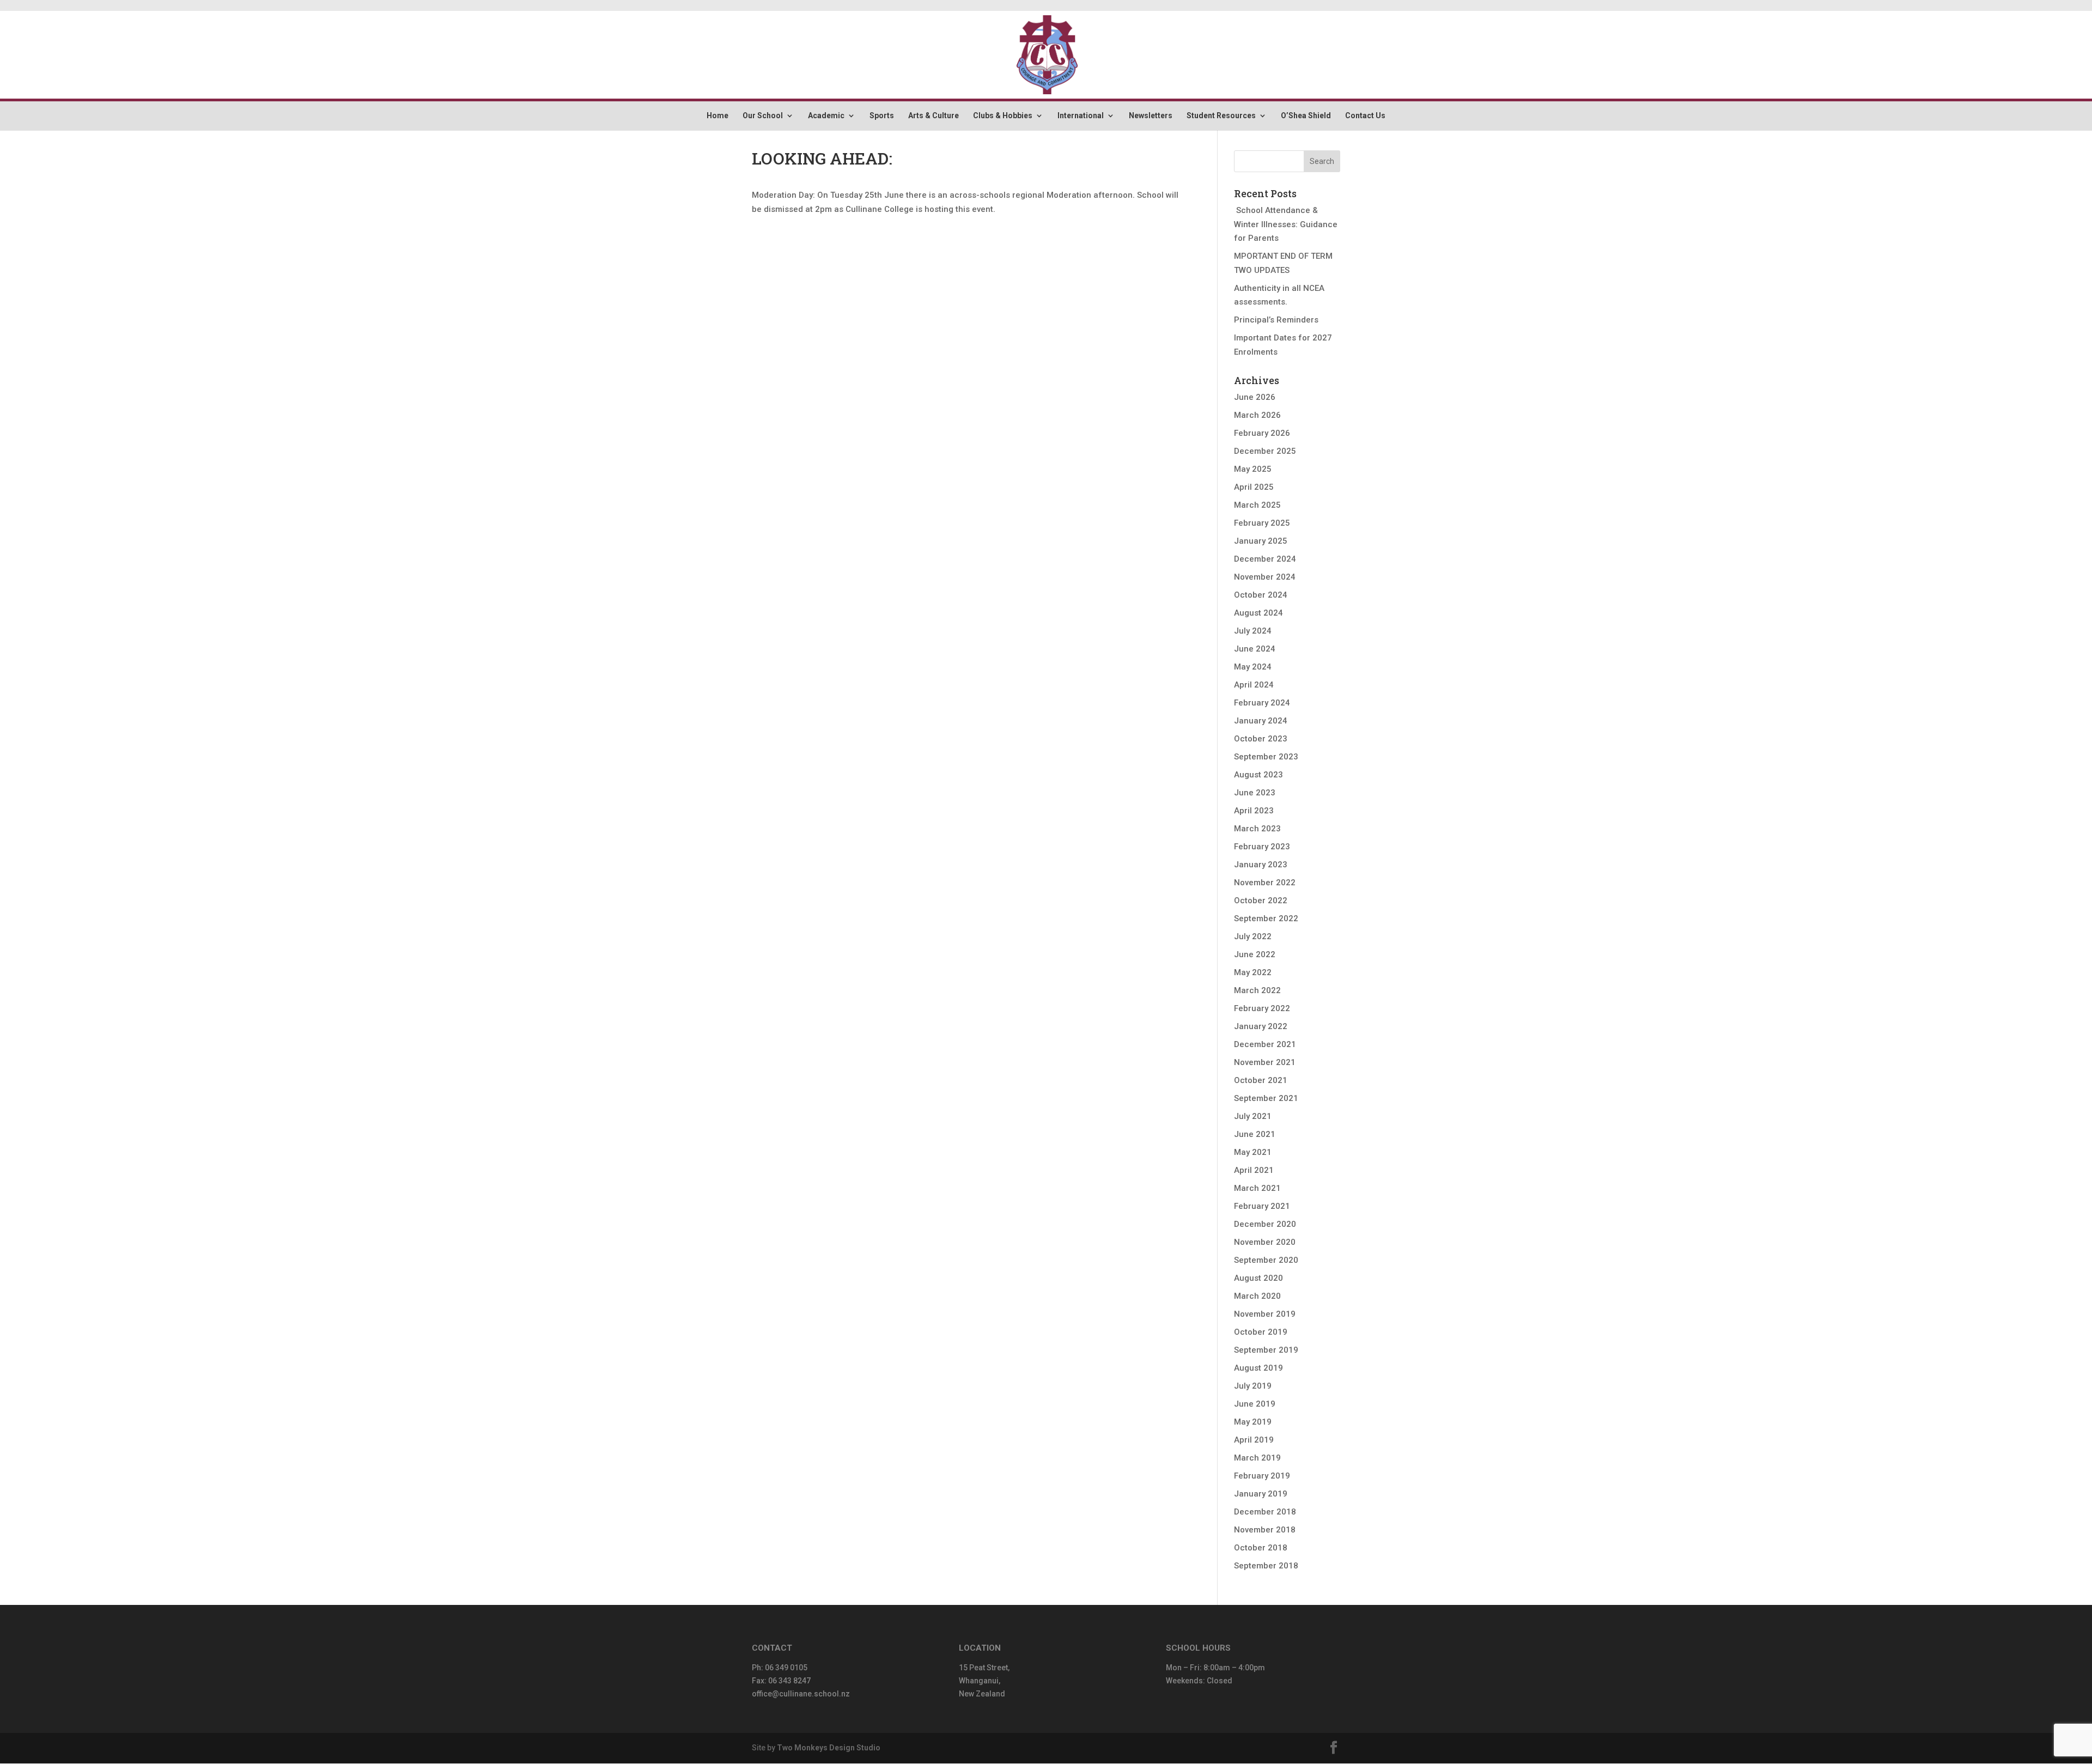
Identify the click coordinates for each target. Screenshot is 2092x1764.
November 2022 (1265, 883)
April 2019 (1254, 1440)
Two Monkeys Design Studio (829, 1748)
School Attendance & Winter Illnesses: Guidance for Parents (1286, 224)
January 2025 (1261, 541)
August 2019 (1258, 1368)
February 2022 (1262, 1008)
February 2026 (1262, 433)
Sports (882, 116)
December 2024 (1265, 559)
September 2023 (1266, 757)
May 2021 (1253, 1152)
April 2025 (1254, 487)
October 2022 (1261, 901)
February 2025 (1262, 523)
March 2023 (1257, 829)
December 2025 (1265, 451)
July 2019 (1253, 1386)
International (1081, 116)
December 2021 (1265, 1044)
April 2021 (1254, 1170)
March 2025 (1257, 505)
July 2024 (1253, 631)
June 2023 (1255, 793)
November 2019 (1265, 1314)
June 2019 (1255, 1404)
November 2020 (1265, 1242)
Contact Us (1365, 116)
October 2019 (1261, 1332)
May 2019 (1253, 1422)
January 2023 (1261, 865)
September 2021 (1266, 1098)
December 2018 (1265, 1512)
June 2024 (1255, 649)
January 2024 (1261, 721)
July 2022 (1253, 936)
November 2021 (1265, 1062)
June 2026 (1255, 397)
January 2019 (1261, 1494)
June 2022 (1255, 954)
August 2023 (1258, 775)
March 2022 (1257, 990)
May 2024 (1253, 667)
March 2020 (1257, 1296)
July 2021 (1253, 1116)
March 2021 (1257, 1188)
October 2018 (1261, 1548)
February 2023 (1262, 847)
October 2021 (1261, 1080)
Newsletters (1151, 116)
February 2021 (1262, 1206)
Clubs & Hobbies (1003, 116)
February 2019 (1262, 1476)
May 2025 (1253, 469)
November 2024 (1265, 577)
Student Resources (1221, 116)
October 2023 (1261, 739)
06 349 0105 (786, 1668)
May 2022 (1253, 972)
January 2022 (1261, 1026)
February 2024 (1262, 703)
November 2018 (1265, 1530)
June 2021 (1255, 1134)
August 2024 (1258, 613)
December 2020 (1265, 1224)
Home (717, 116)
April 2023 (1254, 811)
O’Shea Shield (1306, 116)
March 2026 (1257, 415)
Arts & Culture (934, 116)
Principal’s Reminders (1276, 320)
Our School (763, 116)
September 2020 (1266, 1260)
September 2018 (1266, 1566)
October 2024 (1261, 595)
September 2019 (1266, 1350)
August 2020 (1258, 1278)
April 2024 (1254, 685)
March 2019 (1257, 1458)
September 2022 (1266, 919)
